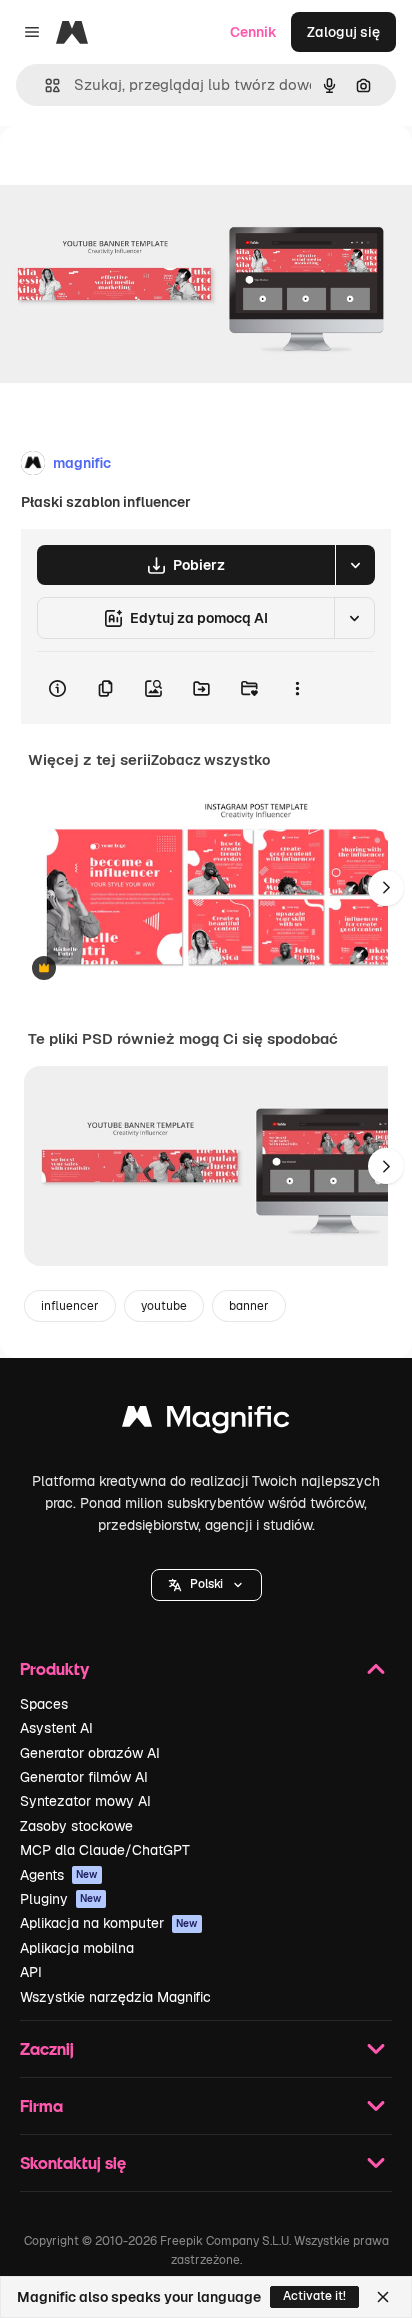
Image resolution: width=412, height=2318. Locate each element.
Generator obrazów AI (90, 1753)
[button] (206, 1585)
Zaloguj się (343, 32)
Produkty (54, 1668)
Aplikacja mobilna (77, 1948)
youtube (164, 1306)
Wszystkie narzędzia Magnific (115, 1997)
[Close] (383, 2297)
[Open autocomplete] (44, 85)
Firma (41, 2105)
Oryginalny (138, 171)
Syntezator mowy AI (85, 1801)
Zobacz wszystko (210, 760)
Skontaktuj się (73, 2162)
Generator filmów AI (84, 1777)
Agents (59, 1875)
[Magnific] (206, 1421)
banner (249, 1306)
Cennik (253, 32)
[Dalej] (386, 888)
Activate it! (314, 2296)
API (31, 1972)
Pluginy (61, 1899)
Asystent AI (56, 1728)
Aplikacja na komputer (109, 1923)
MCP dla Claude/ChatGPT (105, 1850)
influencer (70, 1306)
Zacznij (47, 2048)
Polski (206, 1584)
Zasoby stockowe (76, 1826)
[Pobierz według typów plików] (355, 565)
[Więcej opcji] (297, 688)
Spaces (44, 1704)
